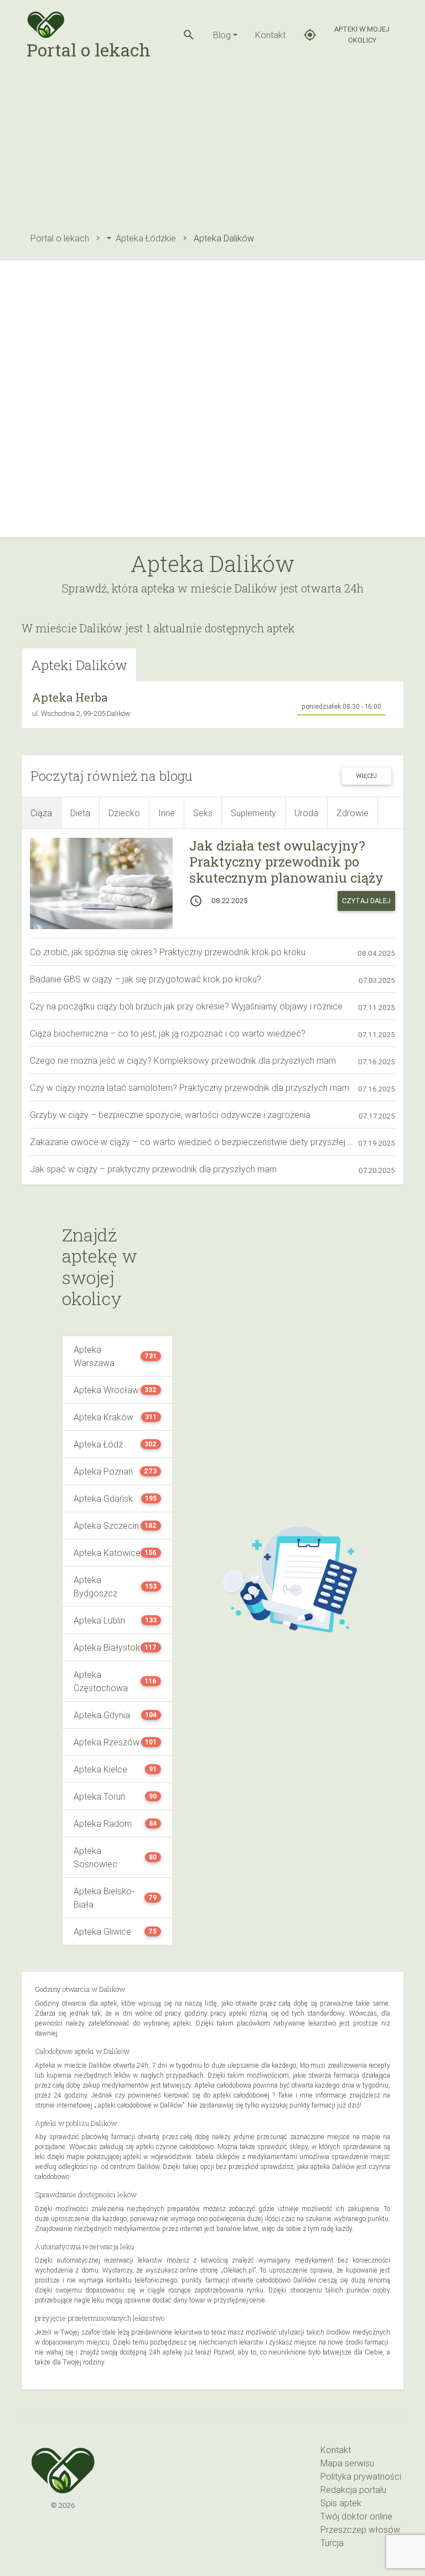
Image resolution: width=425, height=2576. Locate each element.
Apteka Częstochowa (101, 1681)
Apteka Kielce (100, 1769)
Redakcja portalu (353, 2490)
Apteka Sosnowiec (95, 1857)
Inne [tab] (167, 813)
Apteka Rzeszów (107, 1742)
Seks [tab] (203, 813)
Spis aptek (341, 2503)
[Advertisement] (212, 147)
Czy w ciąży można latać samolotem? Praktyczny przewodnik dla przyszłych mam (190, 1088)
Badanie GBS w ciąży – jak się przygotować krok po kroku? (146, 979)
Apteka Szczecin (106, 1526)
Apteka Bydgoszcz (95, 1586)
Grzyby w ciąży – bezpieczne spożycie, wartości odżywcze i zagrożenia (170, 1115)
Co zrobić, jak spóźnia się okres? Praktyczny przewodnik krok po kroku (168, 952)
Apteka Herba (70, 697)
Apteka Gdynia (102, 1715)
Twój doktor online (356, 2516)
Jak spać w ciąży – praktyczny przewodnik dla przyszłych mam (153, 1169)
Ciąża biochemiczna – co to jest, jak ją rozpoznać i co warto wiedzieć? (168, 1033)
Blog (222, 35)
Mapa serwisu (347, 2463)
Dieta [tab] (80, 813)
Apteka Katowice (107, 1553)
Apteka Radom (103, 1823)
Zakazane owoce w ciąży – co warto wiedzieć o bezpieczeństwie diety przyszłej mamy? (194, 1142)
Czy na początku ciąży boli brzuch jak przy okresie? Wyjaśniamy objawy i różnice (186, 1006)
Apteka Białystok (107, 1647)
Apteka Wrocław (106, 1390)
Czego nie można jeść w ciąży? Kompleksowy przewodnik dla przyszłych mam (183, 1060)
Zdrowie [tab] (353, 813)
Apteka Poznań (103, 1471)
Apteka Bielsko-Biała (104, 1898)
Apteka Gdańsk (103, 1498)
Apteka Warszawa (94, 1356)
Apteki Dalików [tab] (79, 665)
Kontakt (270, 35)
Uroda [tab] (306, 813)
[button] (189, 35)
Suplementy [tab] (253, 813)
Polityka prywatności (361, 2476)
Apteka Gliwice (102, 1931)
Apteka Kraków (103, 1417)
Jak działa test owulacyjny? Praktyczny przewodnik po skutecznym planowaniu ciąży (286, 862)
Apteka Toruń (99, 1796)
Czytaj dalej (366, 901)
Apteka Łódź (98, 1444)
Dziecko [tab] (124, 813)
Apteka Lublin (99, 1620)
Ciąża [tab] (41, 813)
